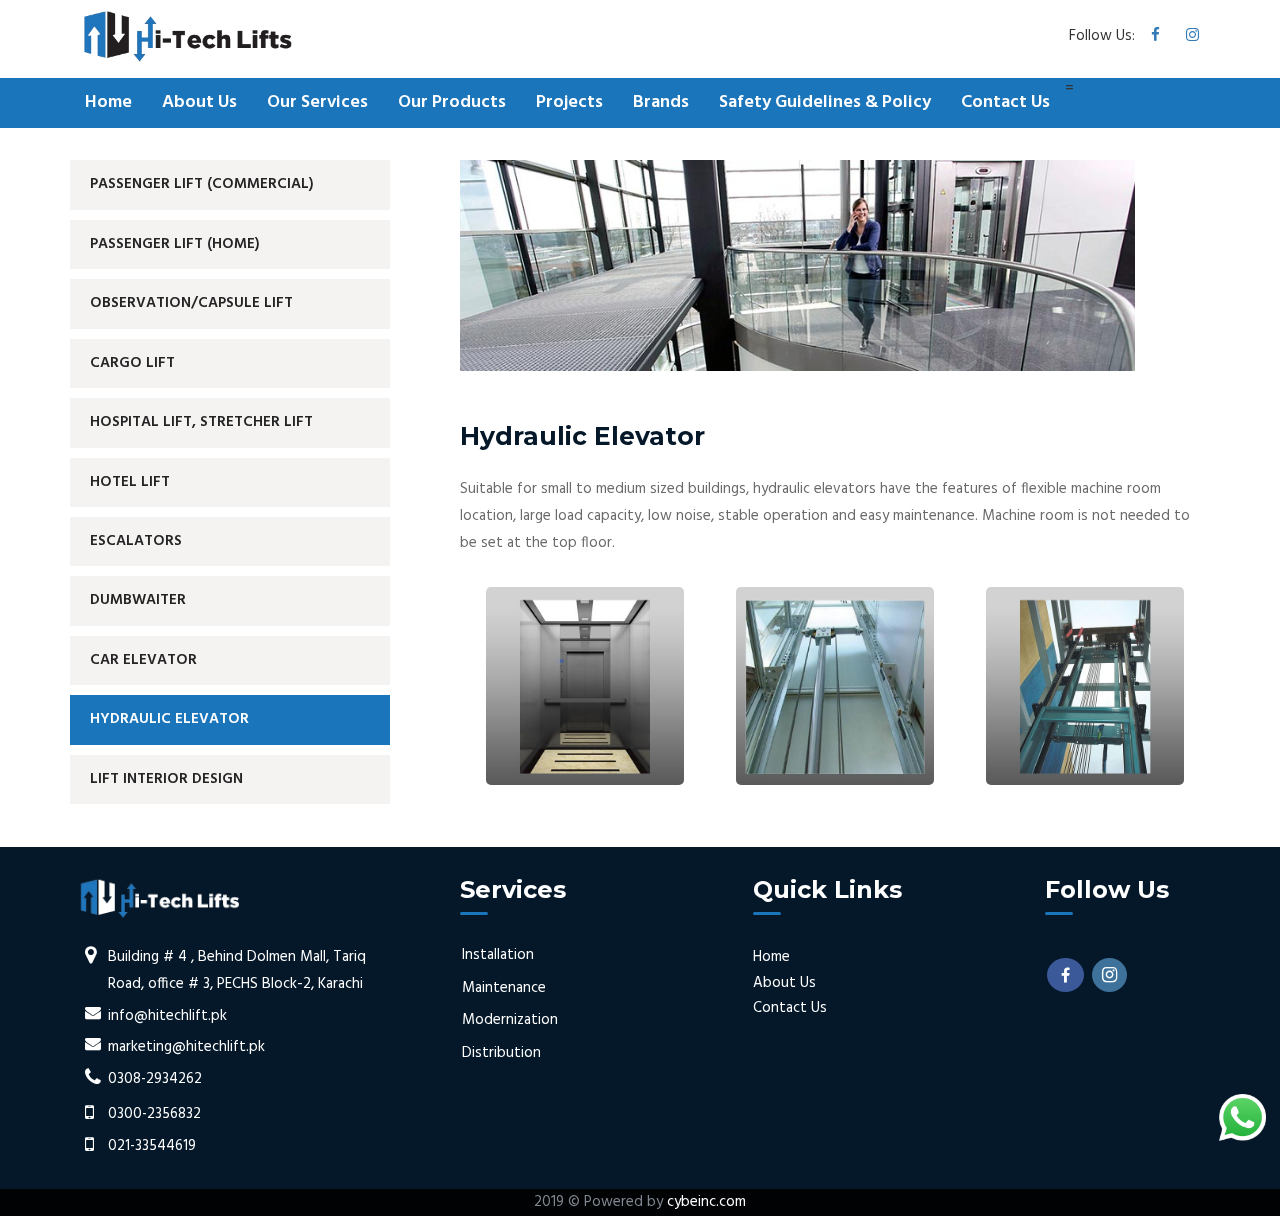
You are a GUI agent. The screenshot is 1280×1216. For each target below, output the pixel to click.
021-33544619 (152, 1146)
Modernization (510, 1020)
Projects (569, 102)
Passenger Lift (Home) (175, 244)
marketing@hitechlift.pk (186, 1047)
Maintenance (504, 988)
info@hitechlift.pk (167, 1016)
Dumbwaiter (138, 600)
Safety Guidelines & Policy (825, 102)
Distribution (501, 1053)
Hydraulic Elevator (169, 719)
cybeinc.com (706, 1202)
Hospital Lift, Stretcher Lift (201, 422)
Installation (498, 955)
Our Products (452, 102)
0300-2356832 (154, 1114)
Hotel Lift (130, 482)
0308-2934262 (155, 1079)
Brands (661, 102)
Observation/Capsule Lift (191, 303)
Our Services (317, 102)
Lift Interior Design (166, 779)
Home (108, 102)
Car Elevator (143, 660)
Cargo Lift (132, 363)
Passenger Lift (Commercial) (202, 184)
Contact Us (1005, 102)
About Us (199, 102)
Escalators (136, 541)
